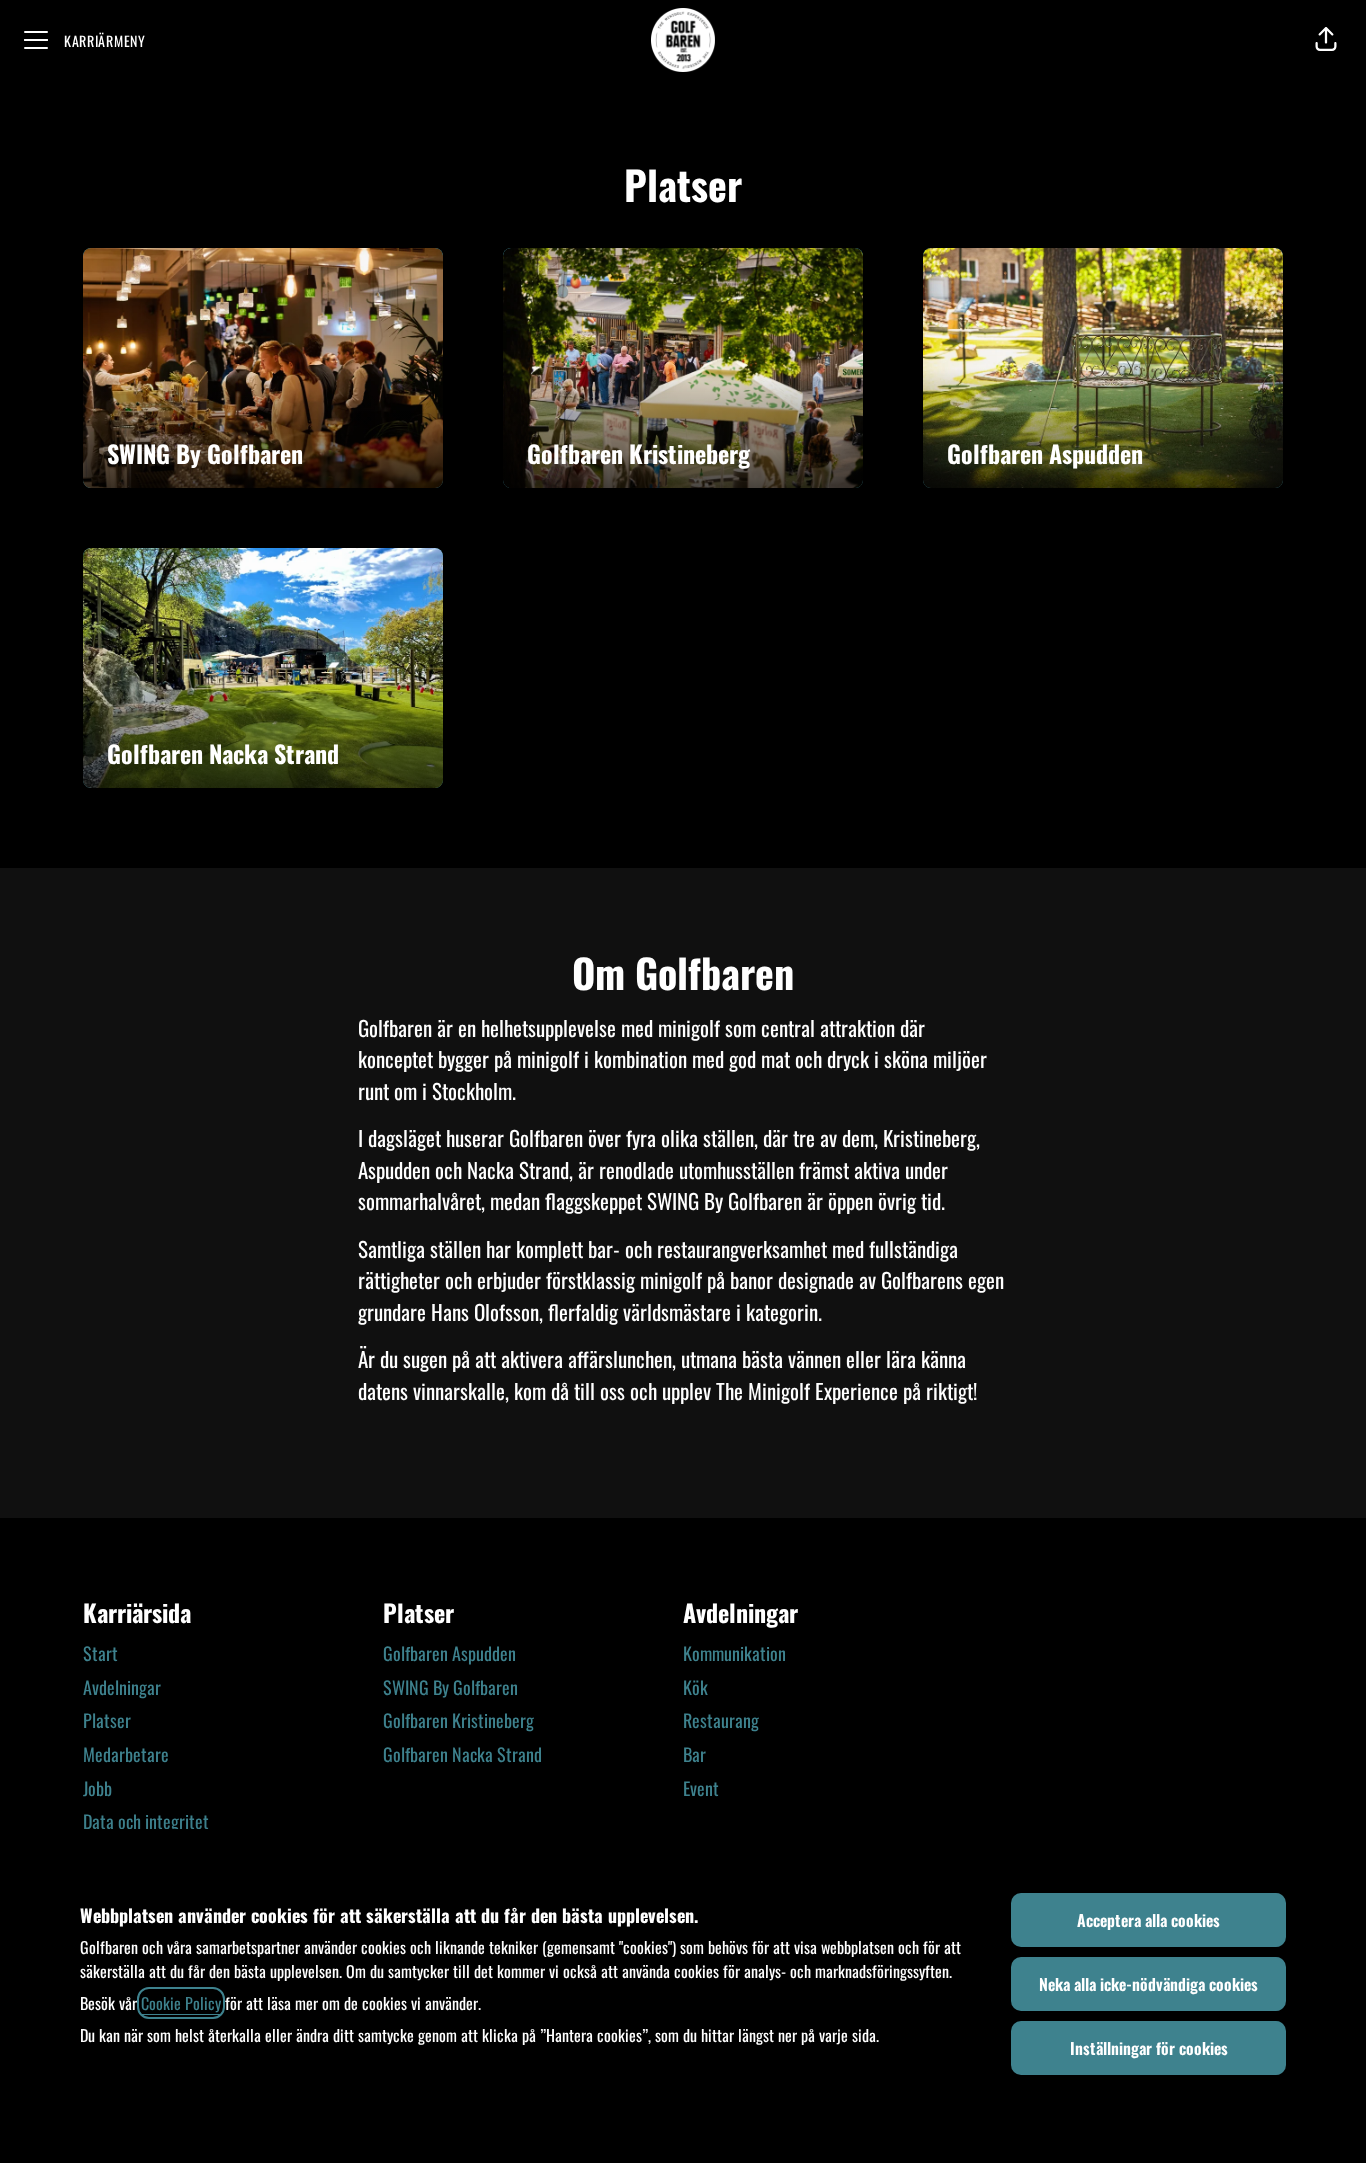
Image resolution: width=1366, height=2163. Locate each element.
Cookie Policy (181, 2003)
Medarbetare (126, 1754)
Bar (694, 1754)
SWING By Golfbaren (450, 1687)
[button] (1326, 40)
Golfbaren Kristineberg (458, 1720)
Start (100, 1653)
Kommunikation (734, 1653)
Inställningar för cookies (1149, 2048)
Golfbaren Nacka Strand (462, 1754)
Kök (695, 1687)
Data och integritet (146, 1821)
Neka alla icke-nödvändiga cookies (1148, 1984)
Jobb (97, 1788)
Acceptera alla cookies (1148, 1920)
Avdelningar (122, 1687)
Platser (107, 1720)
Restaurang (721, 1720)
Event (701, 1788)
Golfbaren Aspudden (449, 1653)
